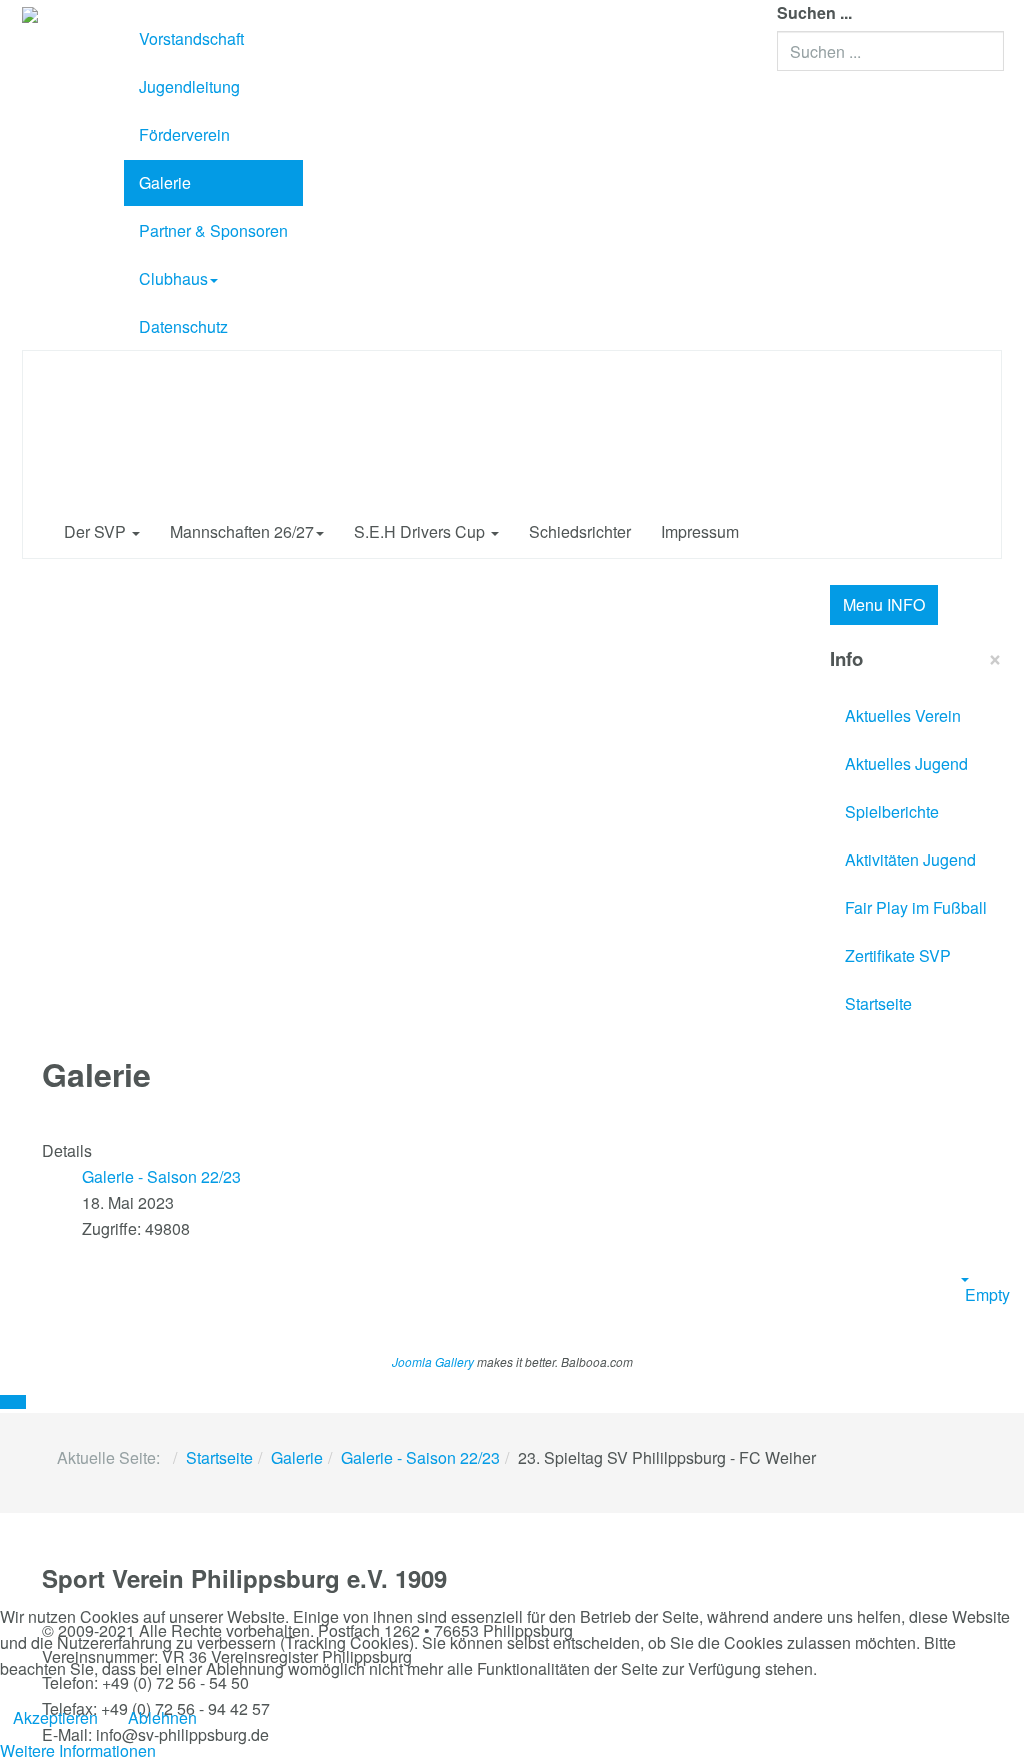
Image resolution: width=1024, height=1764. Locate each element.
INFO (884, 604)
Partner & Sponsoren (213, 230)
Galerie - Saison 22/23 (420, 1457)
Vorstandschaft (191, 38)
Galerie (165, 182)
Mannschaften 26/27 (242, 531)
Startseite (878, 1003)
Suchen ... (814, 12)
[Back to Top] (13, 1402)
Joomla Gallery (433, 1361)
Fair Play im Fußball (916, 907)
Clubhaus (173, 278)
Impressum (700, 531)
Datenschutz (183, 326)
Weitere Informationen (78, 1750)
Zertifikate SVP (898, 955)
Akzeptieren (55, 1717)
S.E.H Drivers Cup (421, 531)
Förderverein (184, 134)
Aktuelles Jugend (906, 763)
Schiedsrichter (580, 531)
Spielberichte (892, 811)
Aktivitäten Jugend (910, 859)
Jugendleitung (189, 86)
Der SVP (97, 531)
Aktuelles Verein (903, 715)
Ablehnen (162, 1717)
